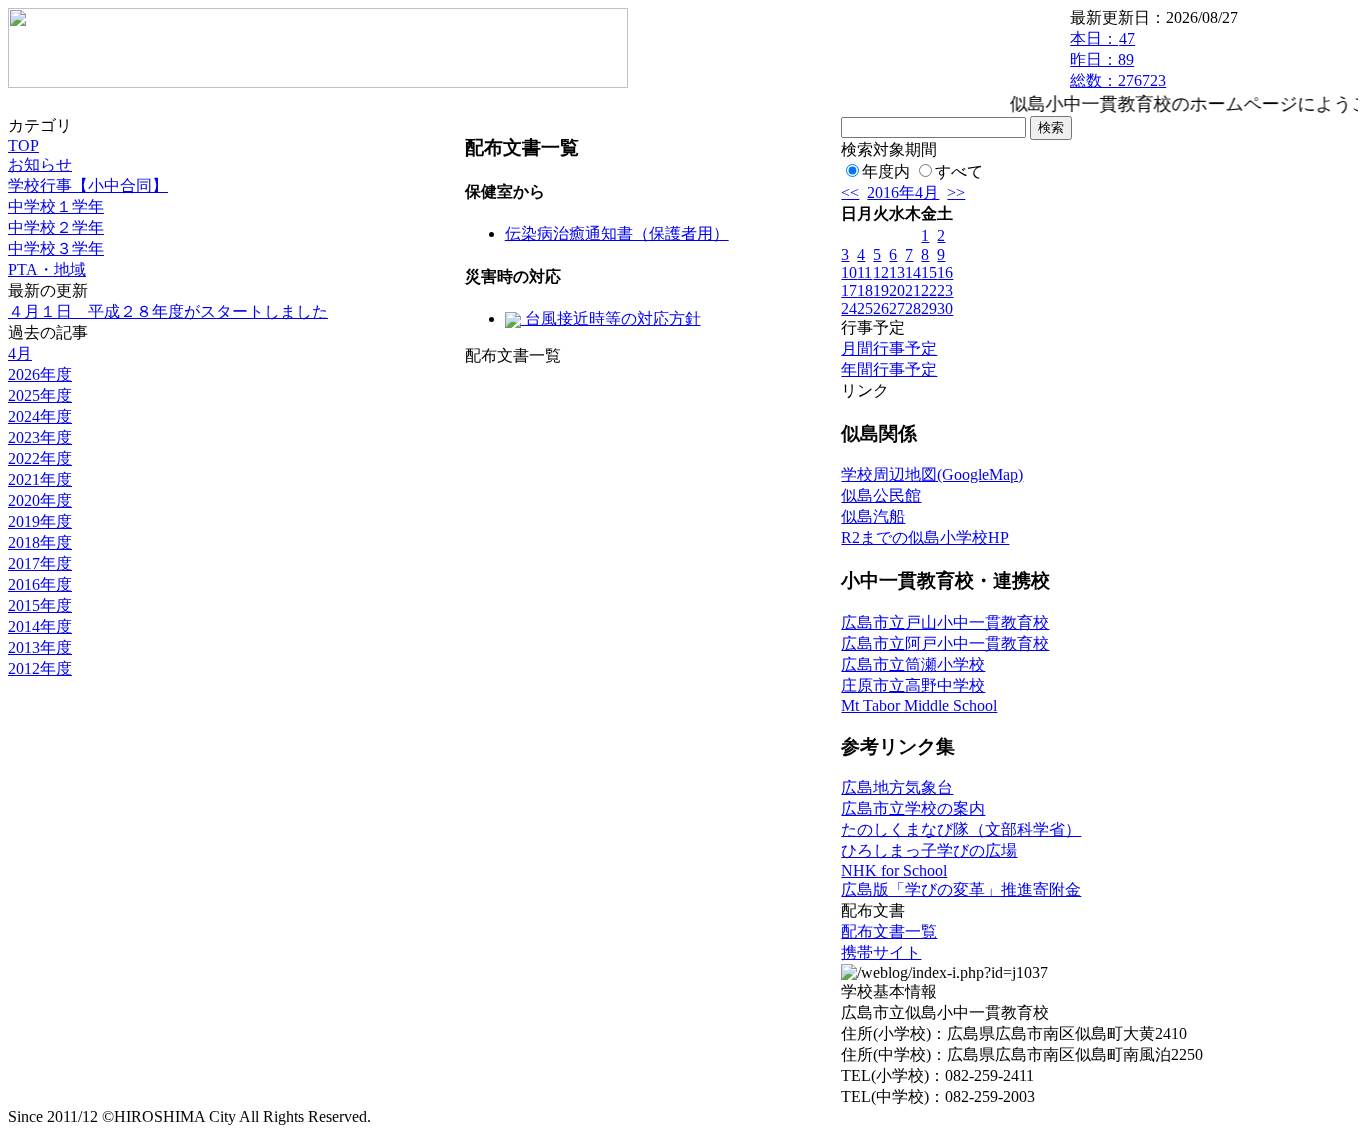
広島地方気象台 (897, 787)
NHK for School (894, 870)
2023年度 (40, 437)
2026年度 (40, 374)
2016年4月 (903, 192)
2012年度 (40, 668)
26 (881, 308)
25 (865, 308)
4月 (20, 353)
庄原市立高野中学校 (913, 685)
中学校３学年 (56, 248)
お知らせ (40, 164)
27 (897, 308)
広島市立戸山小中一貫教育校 (945, 622)
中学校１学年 (56, 206)
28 (913, 308)
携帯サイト (881, 952)
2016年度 (40, 584)
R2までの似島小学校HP (925, 537)
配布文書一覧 (889, 931)
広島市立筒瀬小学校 (913, 664)
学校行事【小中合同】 (88, 185)
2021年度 (40, 479)
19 (881, 290)
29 (929, 308)
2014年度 (40, 626)
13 (897, 272)
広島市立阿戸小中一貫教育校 (945, 643)
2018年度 (40, 542)
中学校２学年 (56, 227)
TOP (23, 145)
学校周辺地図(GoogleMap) (932, 474)
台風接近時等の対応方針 (611, 318)
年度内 (886, 171)
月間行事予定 (889, 348)
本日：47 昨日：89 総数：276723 (1118, 59)
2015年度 (40, 605)
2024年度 (40, 416)
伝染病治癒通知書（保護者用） (617, 233)
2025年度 (40, 395)
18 (865, 290)
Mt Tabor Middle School (919, 705)
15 (929, 272)
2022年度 (40, 458)
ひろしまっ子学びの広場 (929, 850)
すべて (959, 171)
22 (929, 290)
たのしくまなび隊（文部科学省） (961, 829)
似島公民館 (881, 495)
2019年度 (40, 521)
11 (864, 272)
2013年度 (40, 647)
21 (913, 290)
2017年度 (40, 563)
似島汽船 (873, 516)
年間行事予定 (889, 369)
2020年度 (40, 500)
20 (897, 290)
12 (881, 272)
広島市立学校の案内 (913, 808)
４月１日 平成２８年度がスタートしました (168, 311)
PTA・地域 (47, 269)
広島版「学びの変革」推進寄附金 (961, 889)
